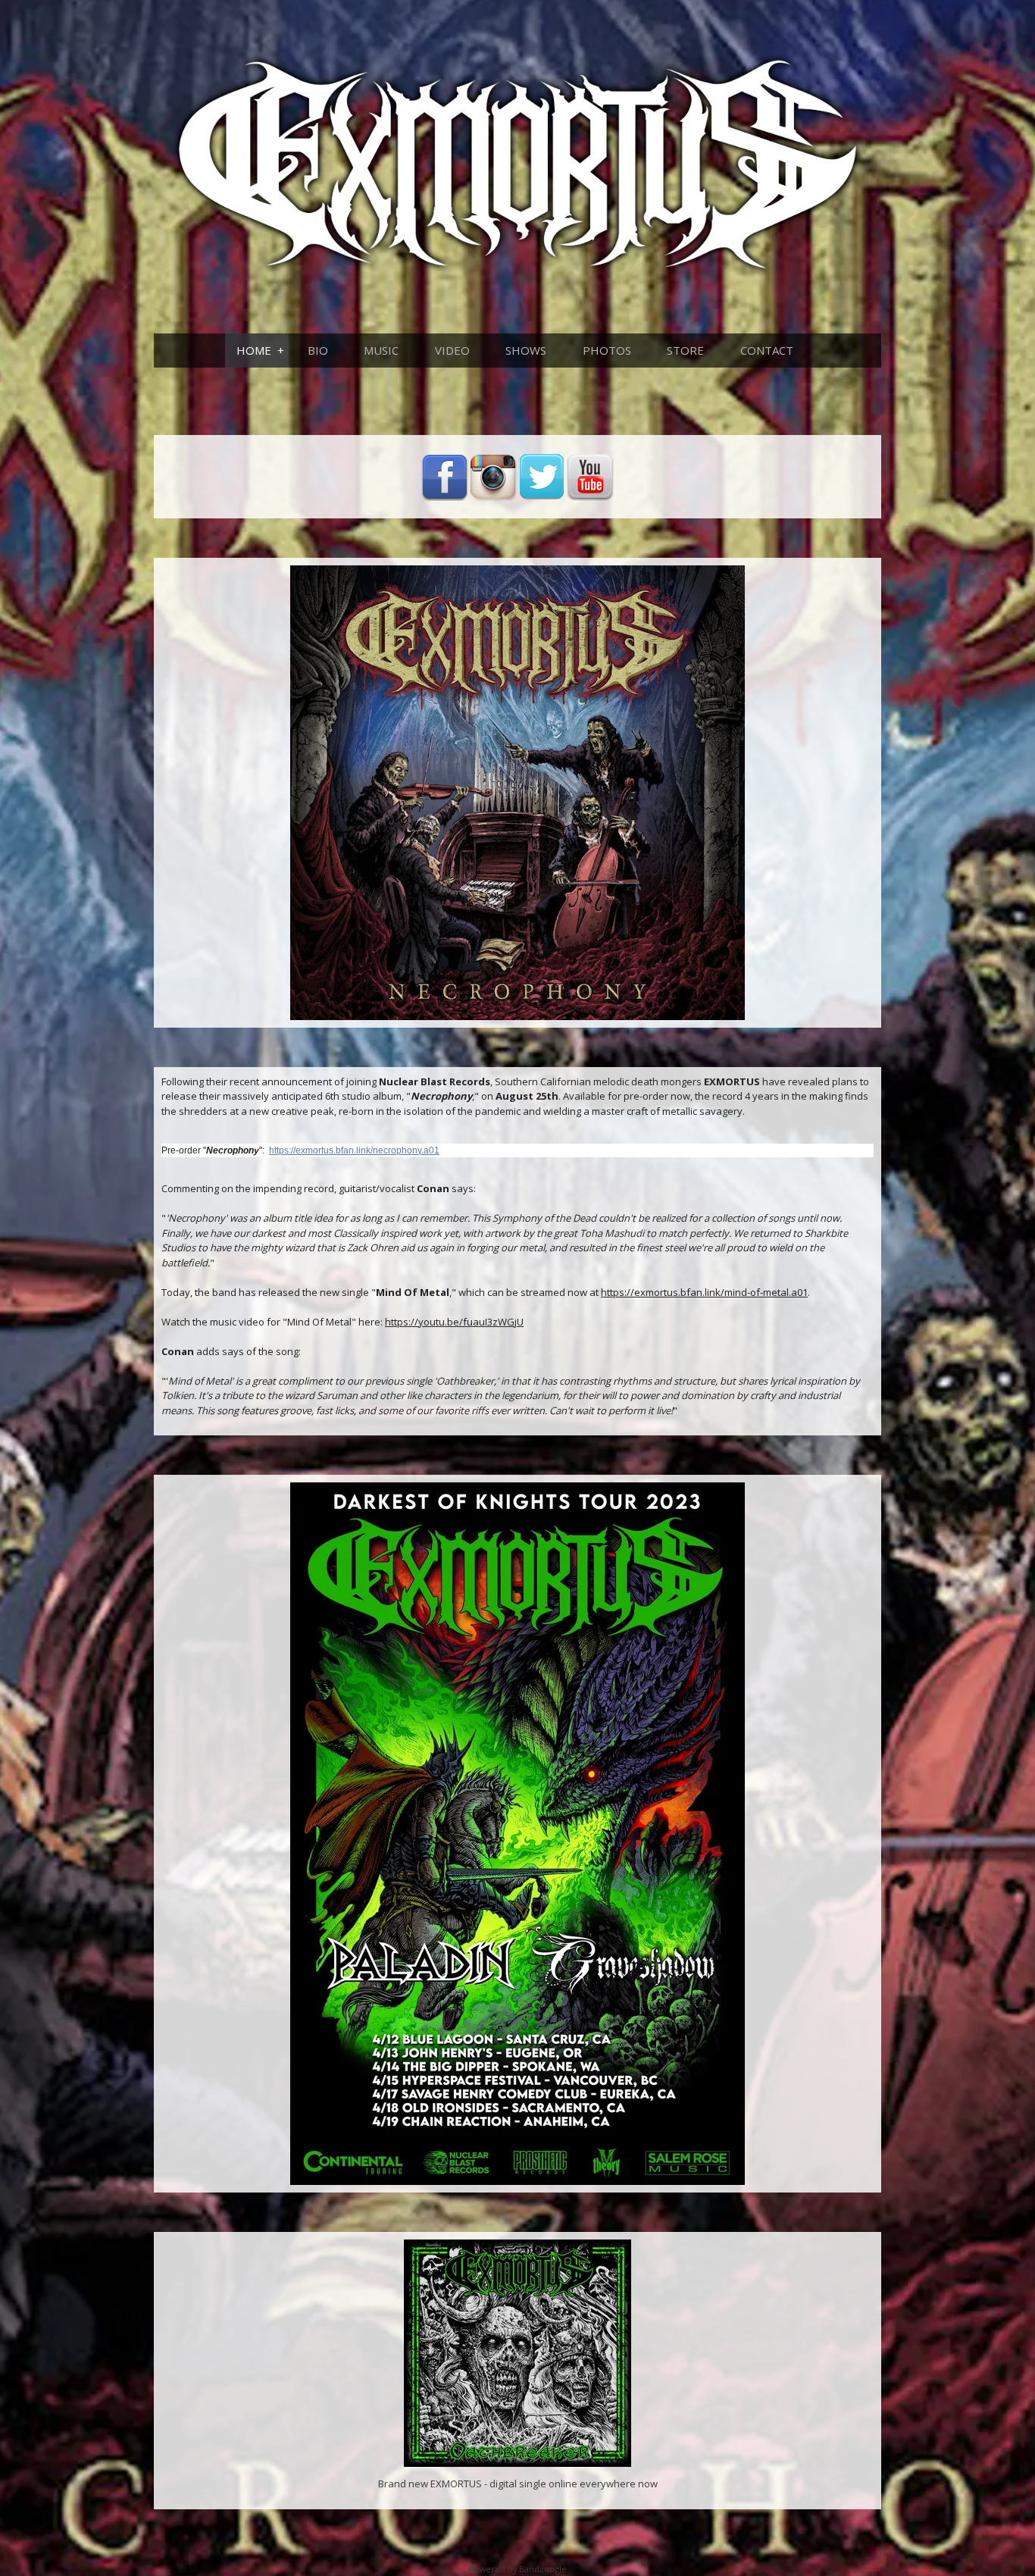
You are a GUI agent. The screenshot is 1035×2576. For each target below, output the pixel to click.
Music (381, 350)
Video (452, 350)
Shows (526, 350)
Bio (318, 350)
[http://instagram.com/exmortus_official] (493, 477)
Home (254, 350)
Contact (767, 350)
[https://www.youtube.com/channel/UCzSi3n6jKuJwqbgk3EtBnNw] (590, 477)
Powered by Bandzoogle (518, 2569)
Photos (607, 350)
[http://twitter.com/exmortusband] (542, 477)
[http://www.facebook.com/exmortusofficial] (445, 477)
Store (685, 350)
